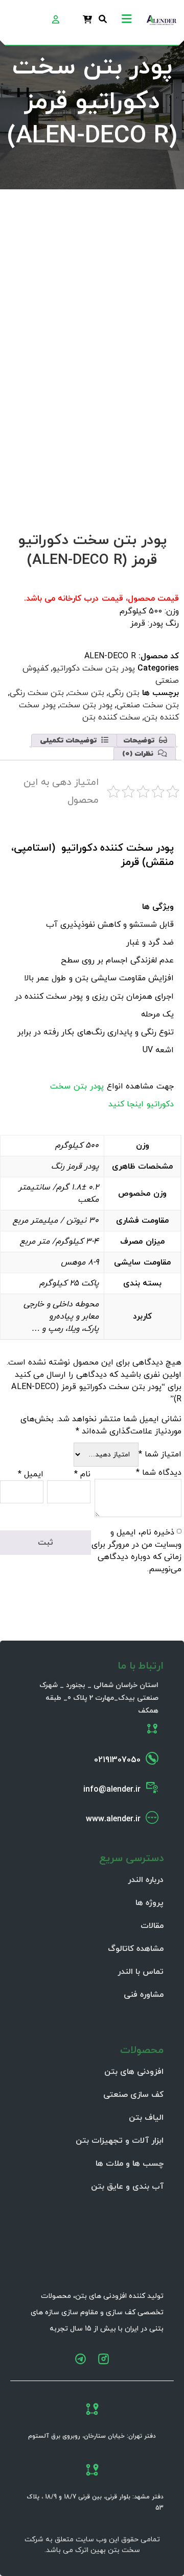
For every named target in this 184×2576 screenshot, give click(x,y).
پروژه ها (149, 1903)
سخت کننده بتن (111, 717)
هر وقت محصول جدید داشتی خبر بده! (90, 454)
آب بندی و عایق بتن (127, 2187)
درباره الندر (146, 1880)
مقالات (152, 1926)
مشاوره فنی (144, 1995)
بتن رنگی (124, 693)
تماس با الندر (141, 1972)
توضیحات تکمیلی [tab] (69, 741)
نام (82, 1474)
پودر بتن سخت (86, 705)
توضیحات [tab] (140, 741)
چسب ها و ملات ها (130, 2164)
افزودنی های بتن (134, 2072)
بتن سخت (86, 693)
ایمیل (31, 1474)
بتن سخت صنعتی (148, 705)
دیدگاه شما (159, 1473)
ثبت (148, 495)
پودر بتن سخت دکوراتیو (94, 668)
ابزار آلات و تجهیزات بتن (120, 2141)
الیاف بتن (146, 2118)
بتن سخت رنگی (37, 693)
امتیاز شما (160, 1454)
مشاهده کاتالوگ (136, 1949)
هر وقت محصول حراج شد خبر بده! (97, 442)
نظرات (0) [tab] (139, 754)
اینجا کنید (128, 1104)
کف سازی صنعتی (133, 2095)
